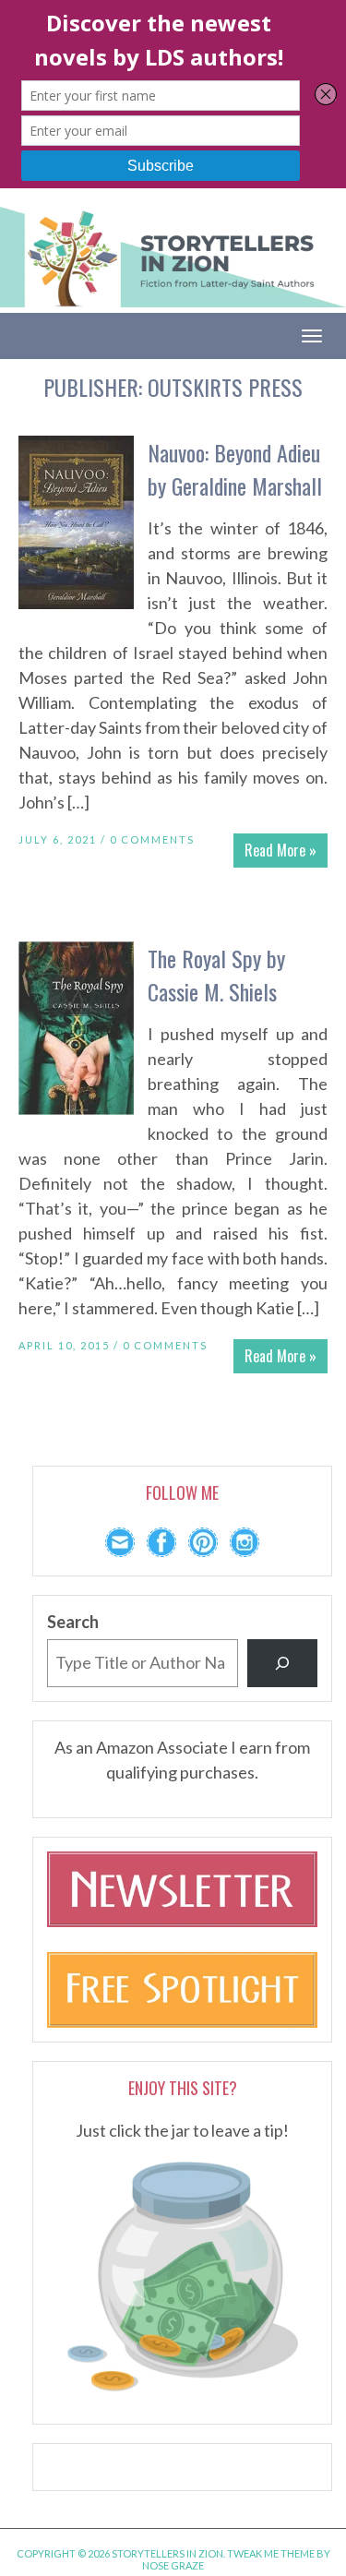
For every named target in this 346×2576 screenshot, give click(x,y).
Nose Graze (173, 2565)
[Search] (282, 1663)
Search (73, 1622)
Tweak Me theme (271, 2553)
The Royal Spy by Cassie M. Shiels (216, 975)
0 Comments (152, 839)
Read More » (280, 850)
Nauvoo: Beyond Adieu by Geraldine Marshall (235, 469)
